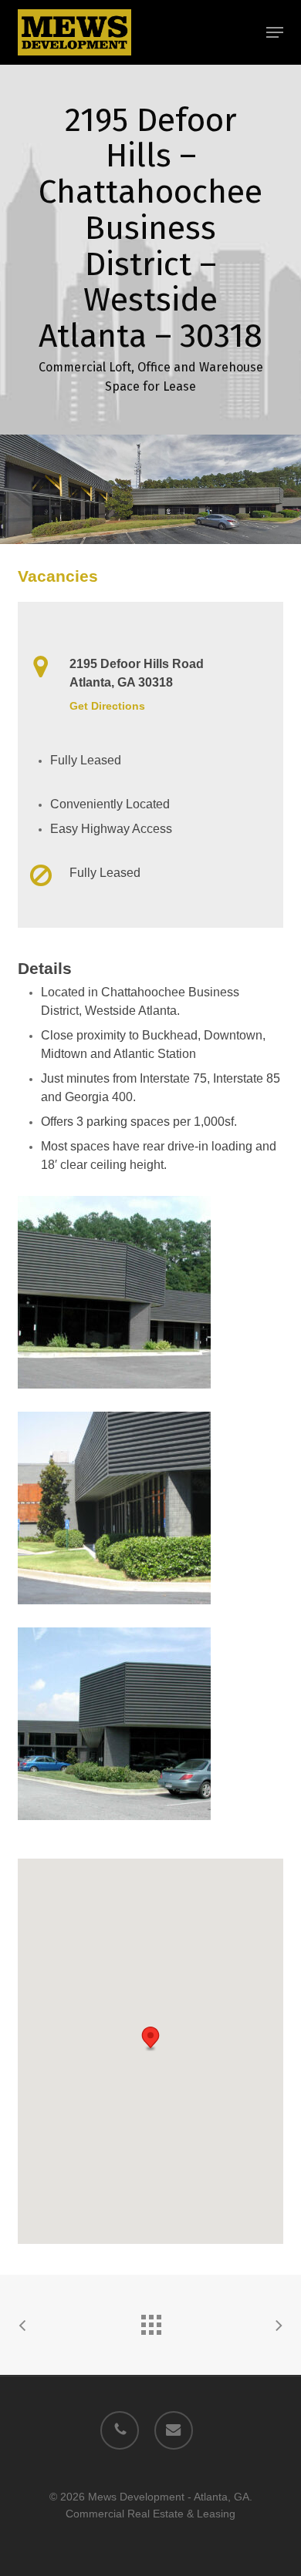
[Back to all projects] (150, 2321)
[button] (275, 32)
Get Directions (107, 706)
